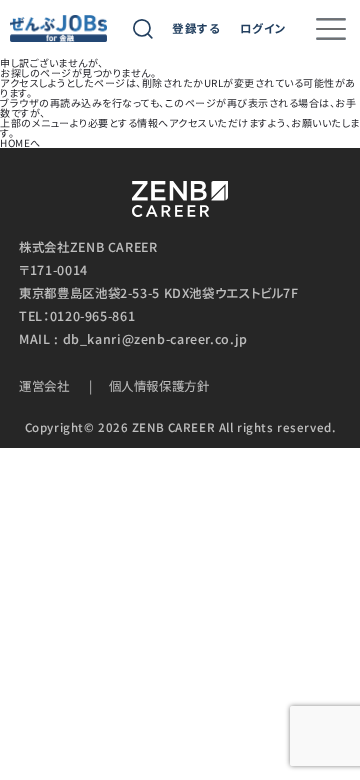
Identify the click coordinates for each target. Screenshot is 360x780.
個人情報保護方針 (159, 386)
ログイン (263, 29)
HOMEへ (20, 142)
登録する (196, 29)
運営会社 (44, 386)
